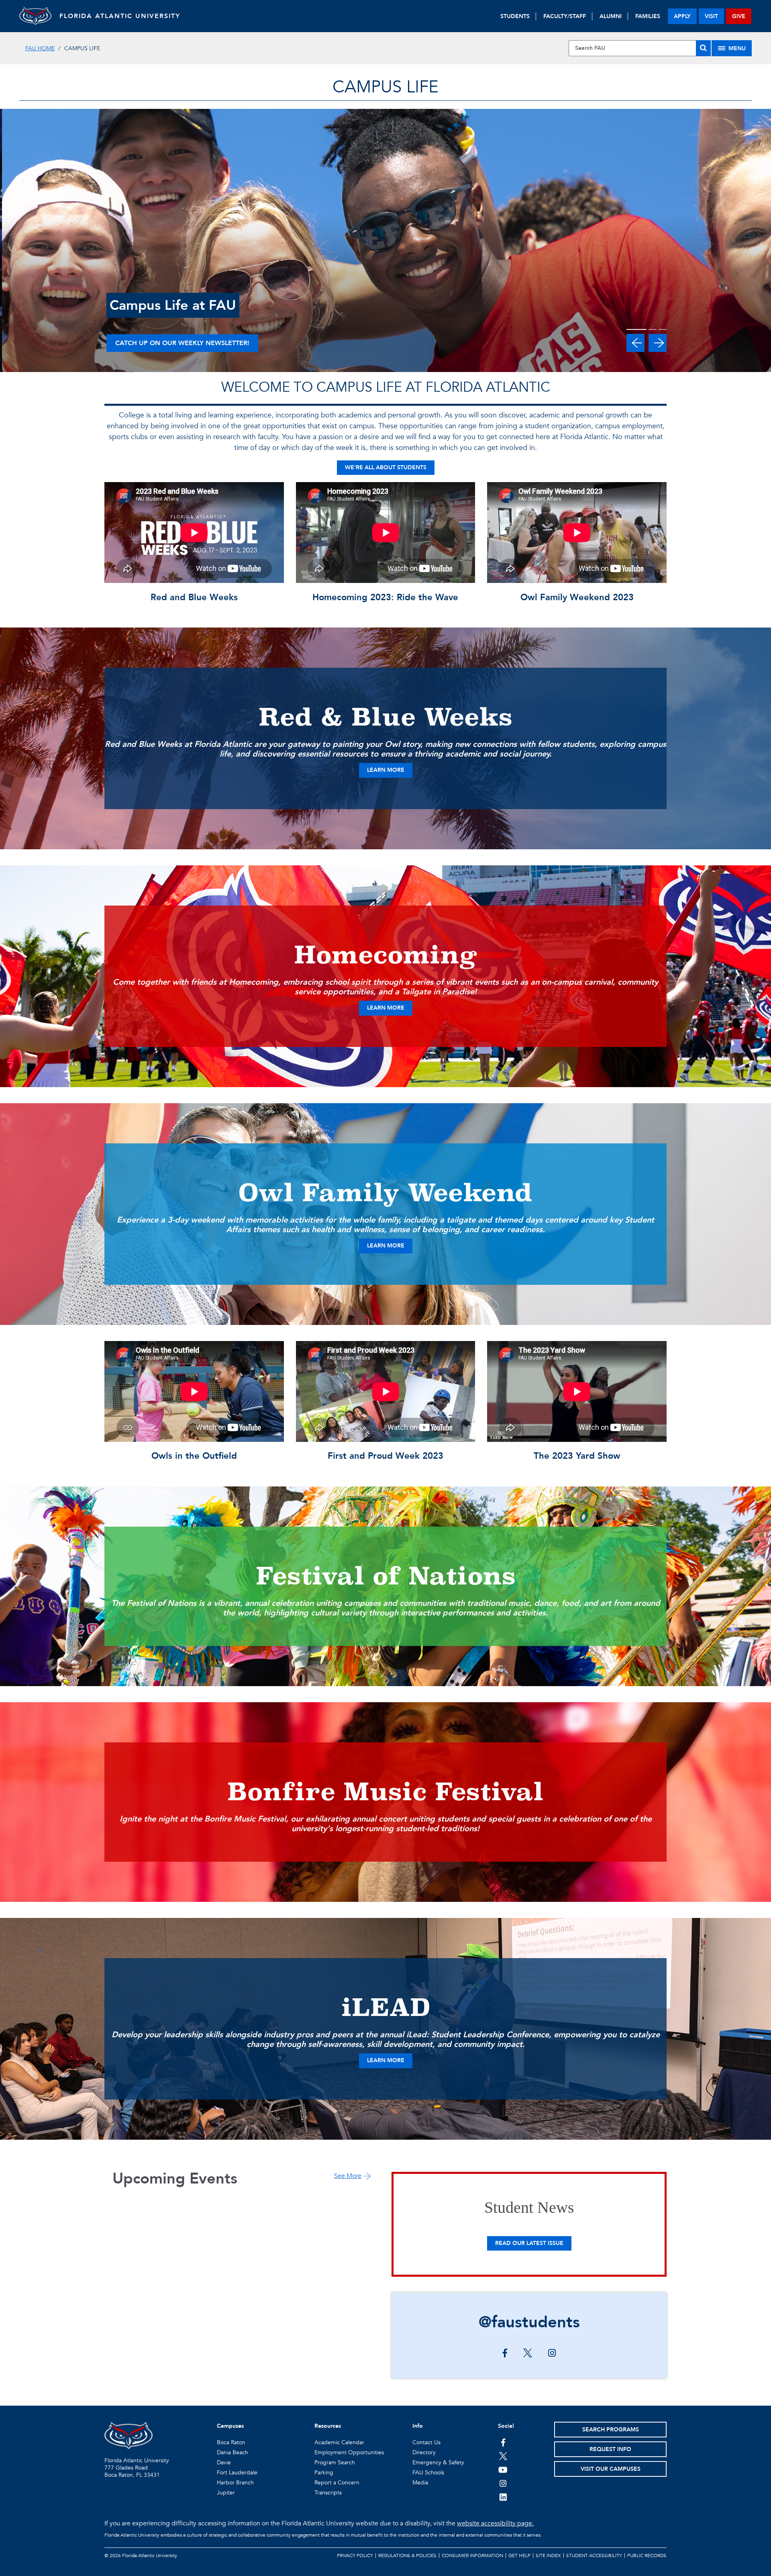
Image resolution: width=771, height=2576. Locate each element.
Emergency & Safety (438, 2463)
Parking (324, 2473)
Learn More (386, 770)
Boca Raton (231, 2442)
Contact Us (426, 2442)
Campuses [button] (230, 2426)
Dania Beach (233, 2452)
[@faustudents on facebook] (505, 2354)
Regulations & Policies (407, 2556)
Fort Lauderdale (237, 2473)
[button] (635, 343)
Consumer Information (472, 2556)
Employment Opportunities (349, 2452)
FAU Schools (428, 2473)
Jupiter (226, 2493)
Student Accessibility (594, 2556)
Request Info (610, 2449)
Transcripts (328, 2493)
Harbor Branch (235, 2483)
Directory (424, 2452)
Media (420, 2483)
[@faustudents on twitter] (528, 2354)
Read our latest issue (529, 2243)
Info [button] (418, 2426)
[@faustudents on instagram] (552, 2354)
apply (682, 16)
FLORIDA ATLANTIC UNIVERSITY (120, 16)
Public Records (647, 2556)
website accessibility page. (495, 2523)
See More (348, 2176)
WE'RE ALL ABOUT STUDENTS (386, 467)
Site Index (548, 2556)
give (739, 16)
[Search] (703, 48)
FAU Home (40, 48)
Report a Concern (337, 2483)
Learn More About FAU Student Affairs (186, 343)
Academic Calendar (339, 2442)
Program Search (335, 2463)
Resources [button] (328, 2426)
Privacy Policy (355, 2556)
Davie (224, 2463)
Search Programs (611, 2430)
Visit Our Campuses (611, 2469)
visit (711, 16)
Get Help (519, 2556)
